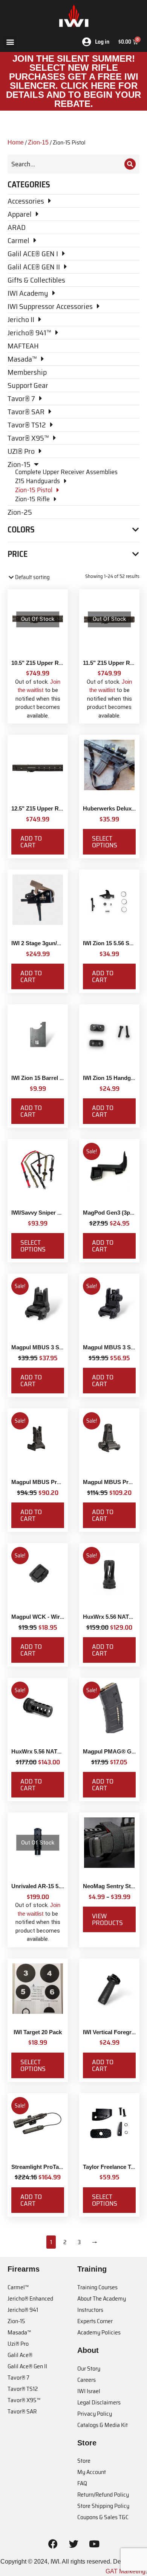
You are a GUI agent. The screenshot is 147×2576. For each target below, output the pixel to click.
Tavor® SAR (22, 2411)
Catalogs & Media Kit (103, 2425)
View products (107, 1919)
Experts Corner (95, 2321)
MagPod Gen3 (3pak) (110, 1213)
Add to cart (31, 842)
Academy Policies (99, 2332)
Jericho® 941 (23, 2310)
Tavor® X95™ (24, 2400)
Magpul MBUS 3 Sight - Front (50, 1347)
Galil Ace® (20, 2355)
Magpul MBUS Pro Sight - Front (53, 1482)
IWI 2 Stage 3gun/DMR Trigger (51, 943)
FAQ (82, 2483)
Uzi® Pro (18, 2344)
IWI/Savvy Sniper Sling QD (46, 1213)
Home (16, 142)
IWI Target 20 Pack (38, 2032)
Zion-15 (38, 142)
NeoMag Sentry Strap (111, 1886)
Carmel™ (18, 2287)
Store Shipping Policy (103, 2506)
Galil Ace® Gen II (27, 2366)
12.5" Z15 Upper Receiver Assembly (58, 808)
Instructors (90, 2310)
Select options (105, 842)
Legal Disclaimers (99, 2402)
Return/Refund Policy (103, 2495)
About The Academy (102, 2298)
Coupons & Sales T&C (103, 2517)
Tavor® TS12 (23, 2389)
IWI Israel (89, 2391)
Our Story (89, 2368)
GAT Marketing (126, 2571)
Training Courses (97, 2287)
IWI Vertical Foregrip (110, 2032)
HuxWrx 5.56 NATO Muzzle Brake (55, 1751)
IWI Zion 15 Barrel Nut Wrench (51, 1078)
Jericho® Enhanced (30, 2298)
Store (84, 2461)
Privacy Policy (95, 2414)
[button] (10, 42)
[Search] (130, 164)
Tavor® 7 (18, 2378)
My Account (92, 2472)
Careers (87, 2380)
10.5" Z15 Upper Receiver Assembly (58, 663)
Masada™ (19, 2332)
